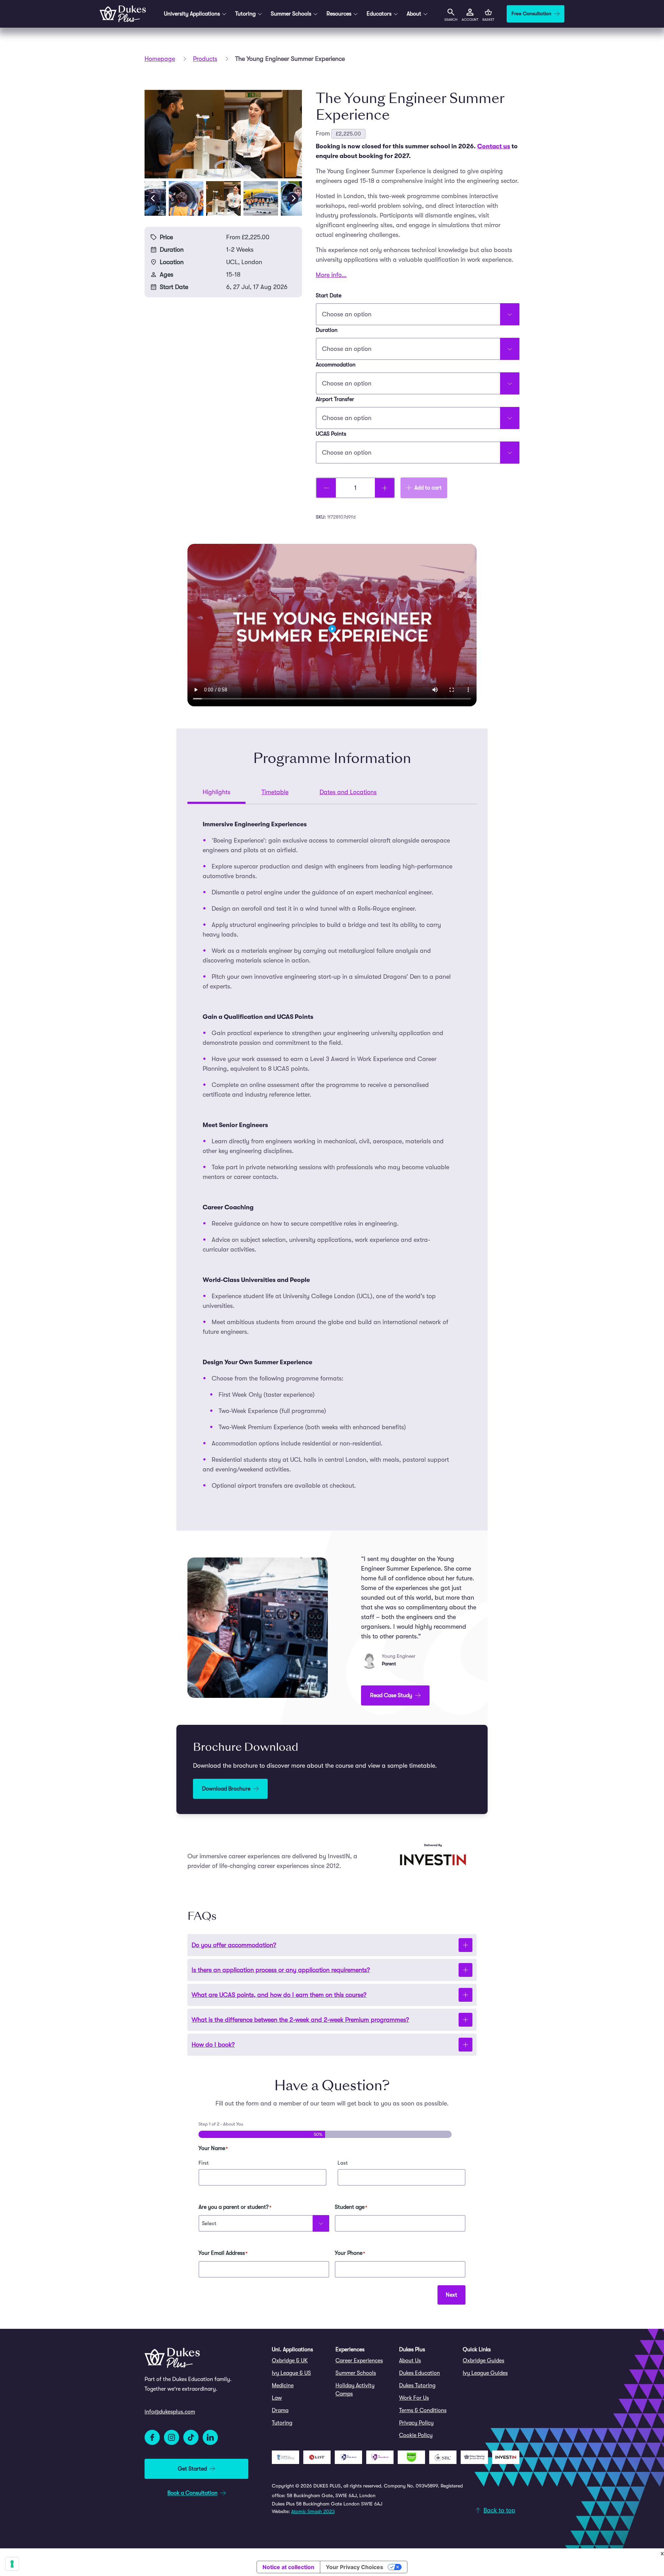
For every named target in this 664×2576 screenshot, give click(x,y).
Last (343, 2163)
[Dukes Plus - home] (123, 14)
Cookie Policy (416, 2435)
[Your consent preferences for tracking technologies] (12, 2564)
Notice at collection (288, 2567)
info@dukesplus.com (170, 2412)
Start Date (329, 296)
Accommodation (336, 365)
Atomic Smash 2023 (313, 2511)
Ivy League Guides (485, 2373)
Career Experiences (359, 2361)
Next (451, 2295)
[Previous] (154, 198)
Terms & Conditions (423, 2410)
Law (277, 2398)
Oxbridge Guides (483, 2361)
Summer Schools (356, 2373)
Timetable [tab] (275, 792)
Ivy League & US (291, 2373)
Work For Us (414, 2398)
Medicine (283, 2386)
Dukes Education (419, 2373)
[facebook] (152, 2437)
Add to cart (428, 488)
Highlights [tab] (216, 792)
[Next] (293, 198)
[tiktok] (191, 2437)
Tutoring (282, 2423)
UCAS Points (331, 434)
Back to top (499, 2510)
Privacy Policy (416, 2423)
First (204, 2163)
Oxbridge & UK (290, 2361)
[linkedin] (210, 2437)
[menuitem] (300, 2361)
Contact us (494, 146)
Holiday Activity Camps (355, 2390)
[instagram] (172, 2437)
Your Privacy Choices (354, 2567)
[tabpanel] (332, 1155)
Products (205, 59)
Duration (327, 330)
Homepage (160, 59)
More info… (331, 275)
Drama (280, 2410)
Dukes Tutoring (417, 2386)
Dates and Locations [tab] (348, 792)
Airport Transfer (335, 399)
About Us (410, 2361)
